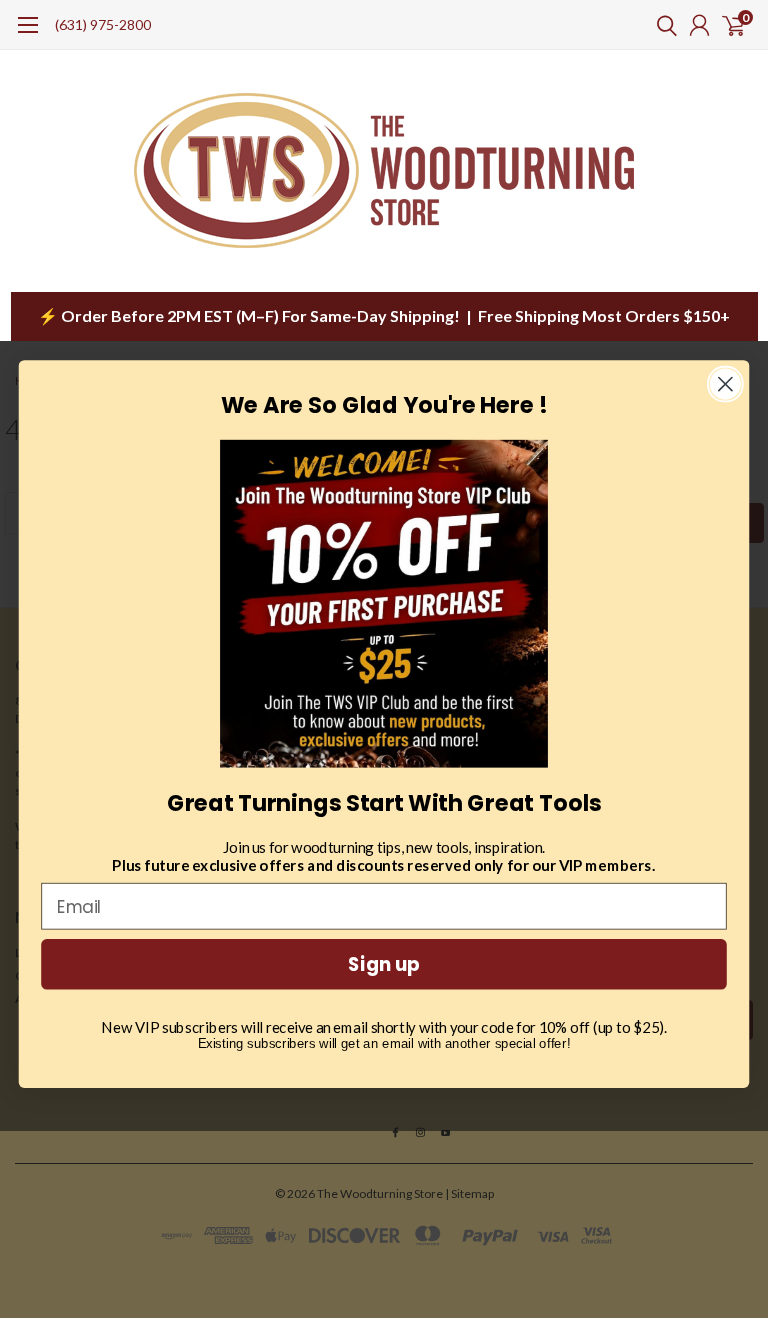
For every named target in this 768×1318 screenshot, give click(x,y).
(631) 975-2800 (103, 24)
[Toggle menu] (27, 35)
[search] (662, 25)
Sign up (384, 965)
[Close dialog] (725, 384)
